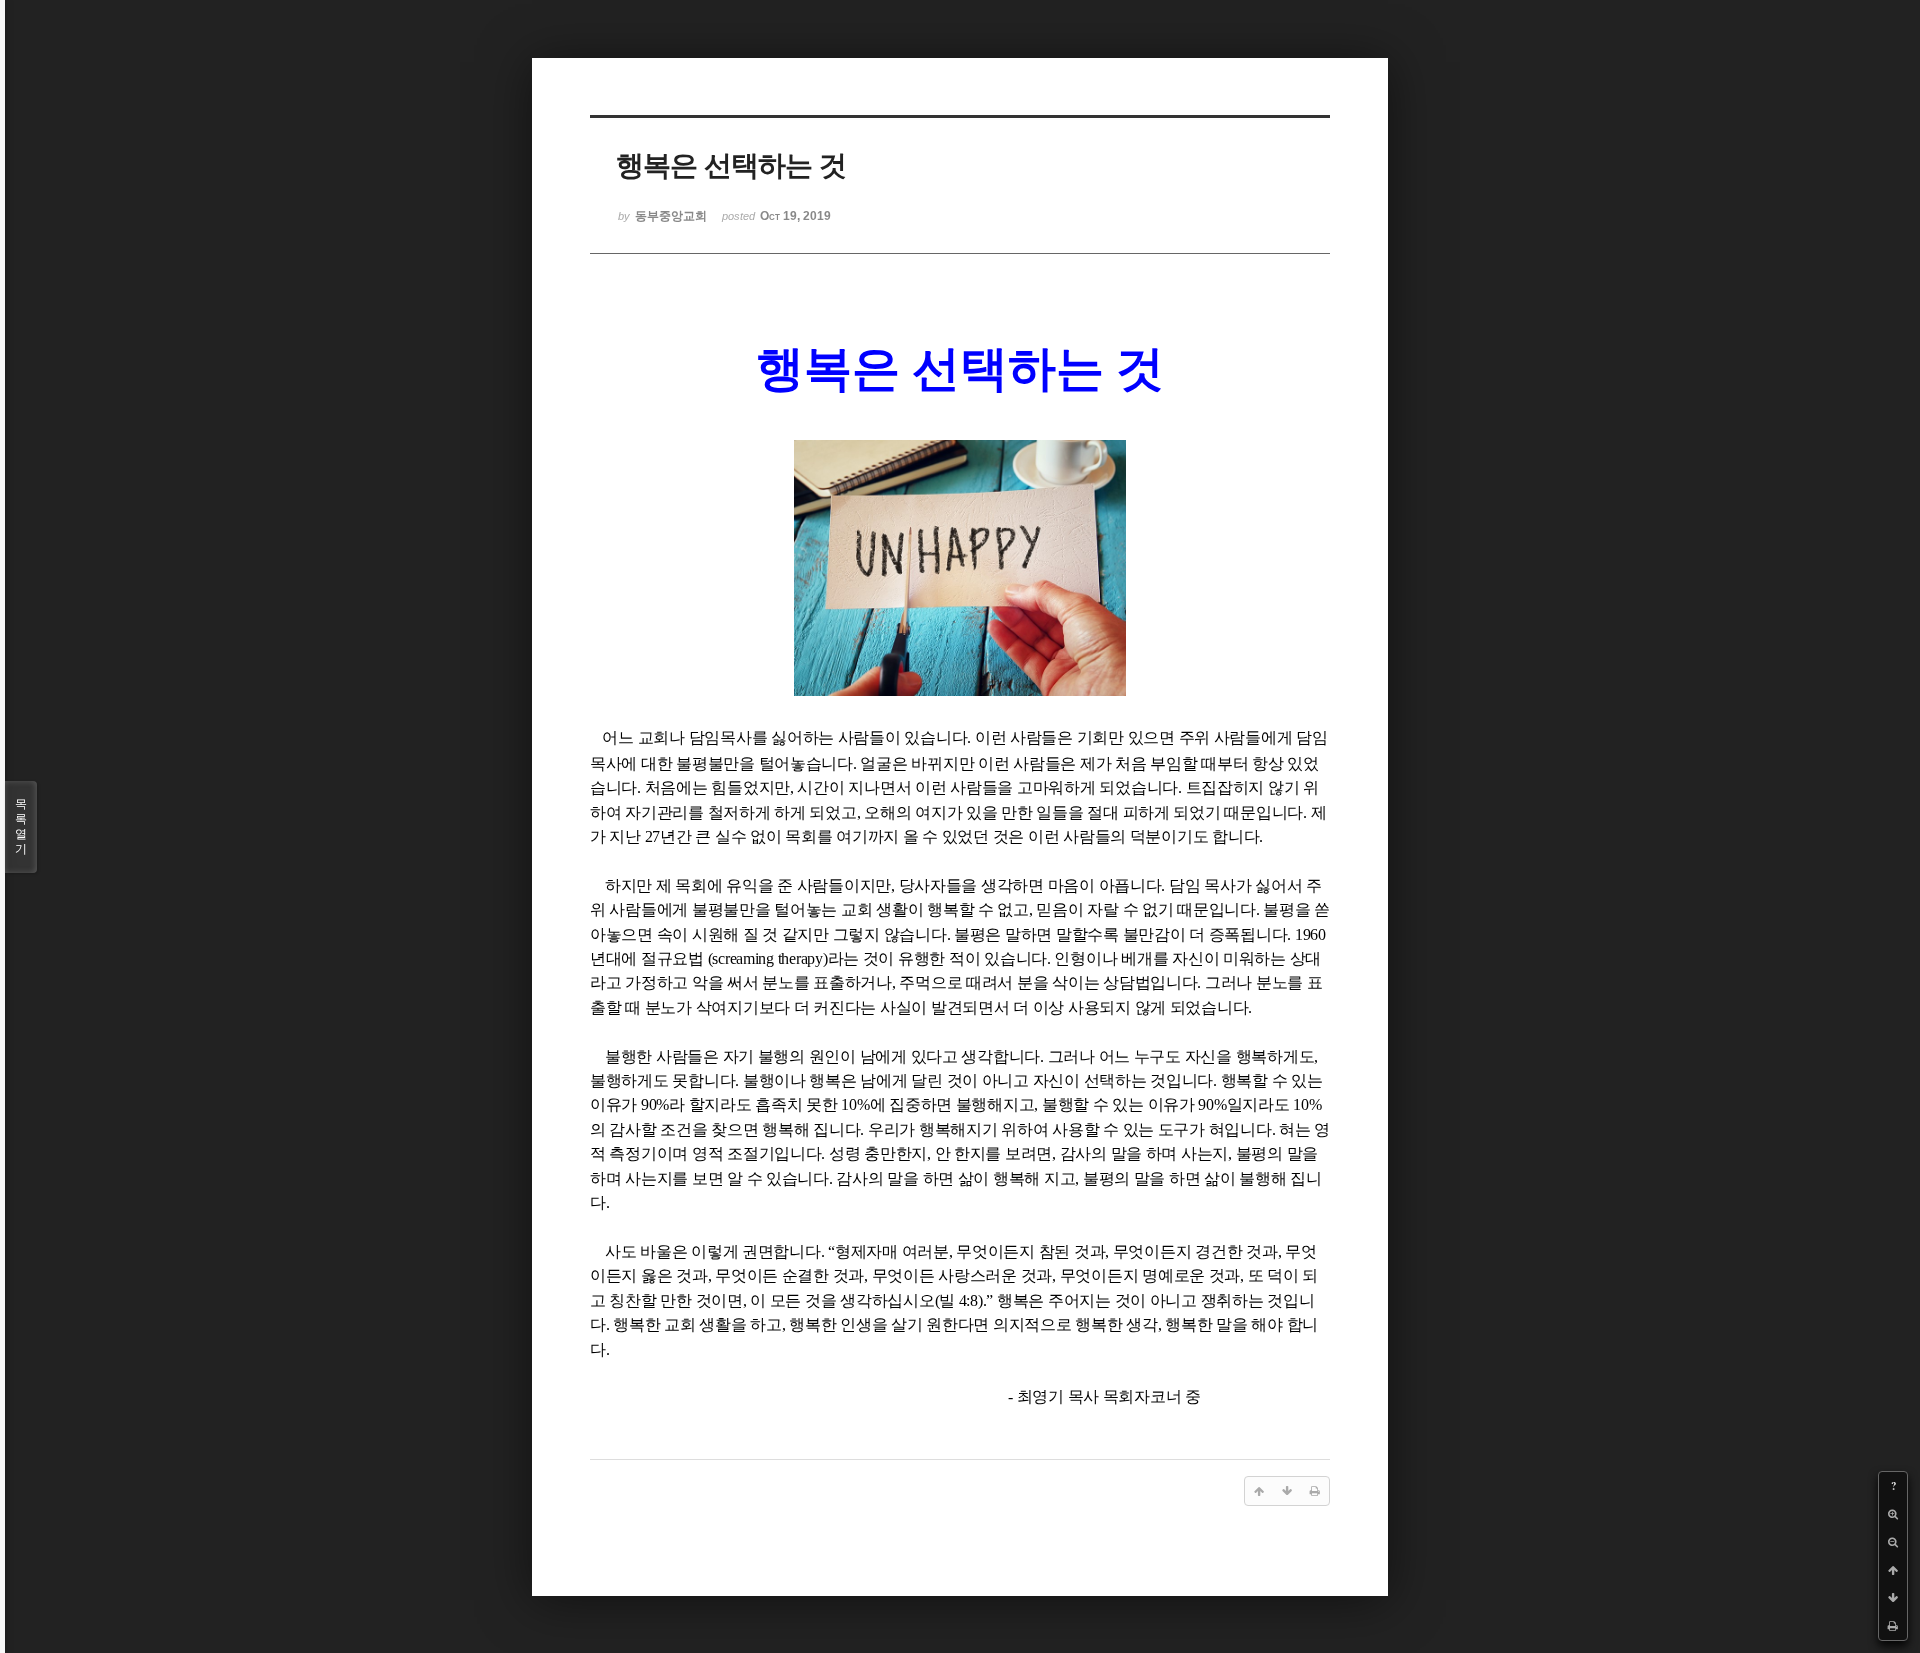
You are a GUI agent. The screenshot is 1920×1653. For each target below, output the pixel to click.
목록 (21, 826)
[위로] (1893, 1570)
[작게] (1893, 1542)
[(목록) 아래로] (1893, 1598)
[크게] (1893, 1514)
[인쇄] (1893, 1626)
